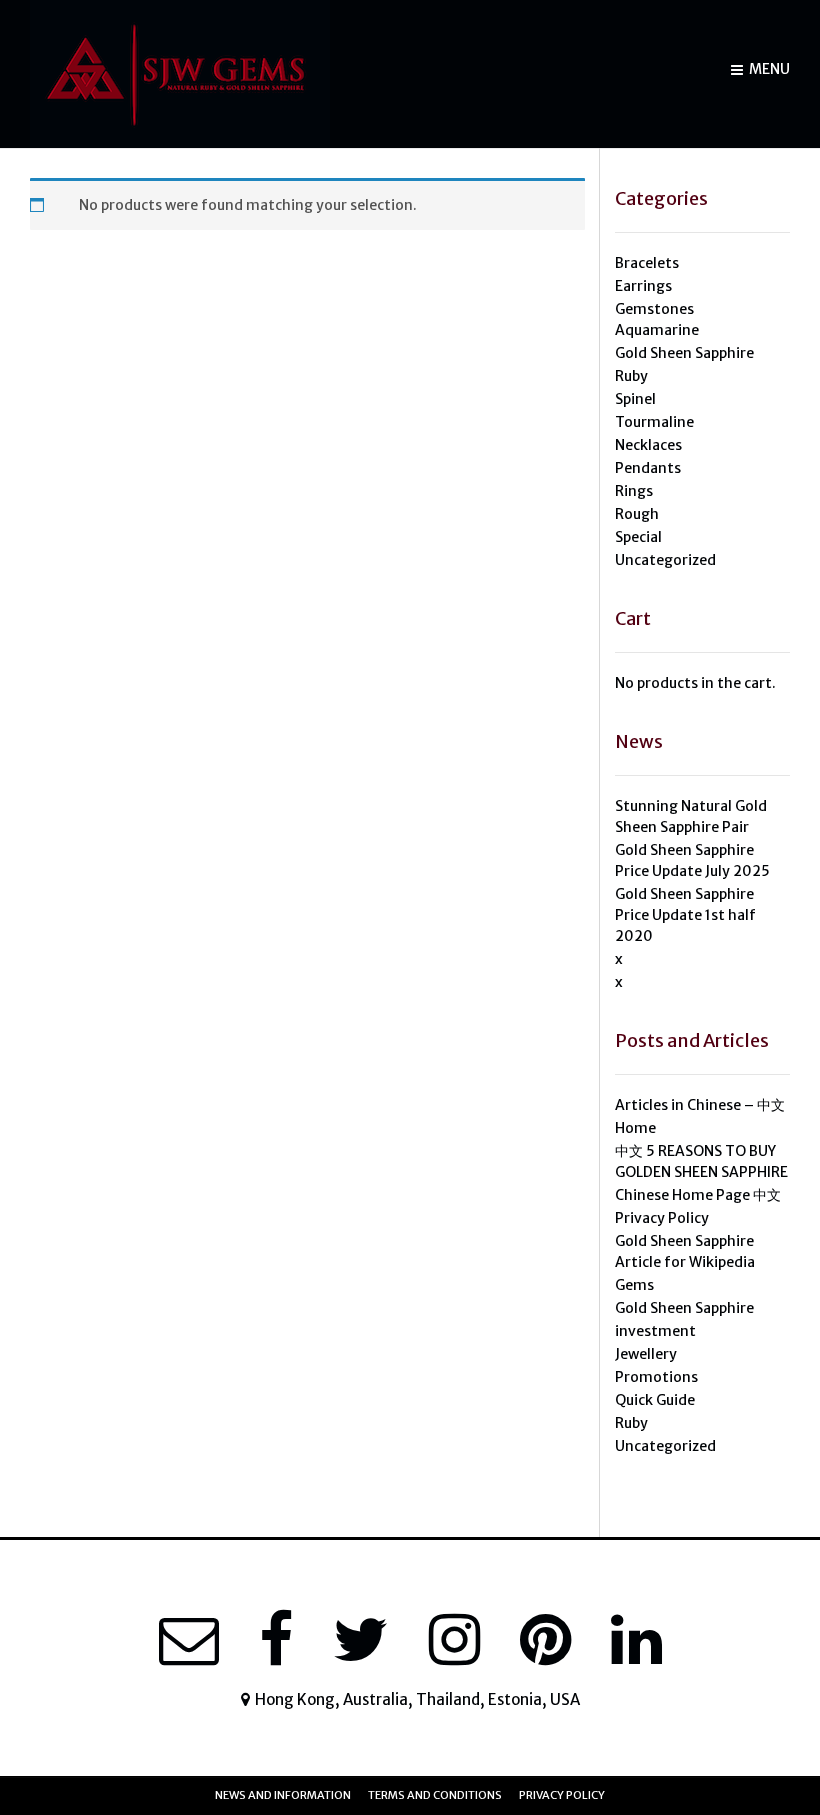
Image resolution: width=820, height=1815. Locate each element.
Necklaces (648, 445)
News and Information (283, 1795)
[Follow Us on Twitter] (361, 1640)
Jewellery (646, 1354)
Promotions (656, 1377)
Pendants (648, 468)
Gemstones (654, 309)
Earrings (643, 286)
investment (655, 1331)
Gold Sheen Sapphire (684, 353)
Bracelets (647, 263)
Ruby (631, 376)
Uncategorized (665, 560)
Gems (634, 1285)
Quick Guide (655, 1400)
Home (635, 1128)
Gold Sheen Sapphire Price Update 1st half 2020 (685, 915)
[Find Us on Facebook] (276, 1640)
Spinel (635, 399)
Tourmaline (654, 422)
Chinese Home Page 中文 (698, 1195)
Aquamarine (657, 330)
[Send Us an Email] (189, 1640)
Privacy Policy (662, 1218)
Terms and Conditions (435, 1795)
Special (638, 537)
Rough (637, 514)
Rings (634, 491)
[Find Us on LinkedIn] (636, 1640)
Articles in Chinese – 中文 (700, 1105)
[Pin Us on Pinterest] (545, 1640)
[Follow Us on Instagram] (454, 1640)
